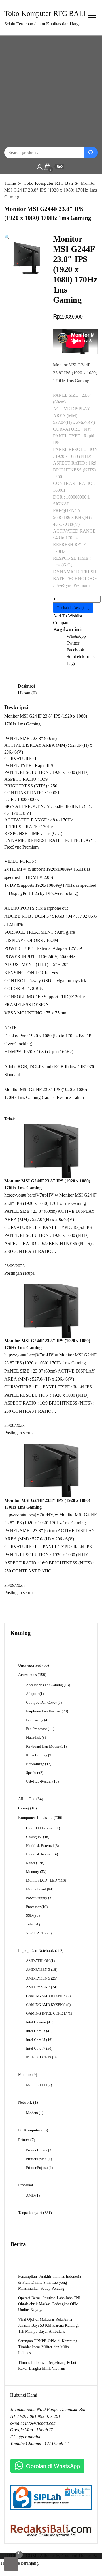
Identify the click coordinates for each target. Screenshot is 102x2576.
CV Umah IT (57, 2443)
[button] (7, 237)
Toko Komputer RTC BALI (45, 13)
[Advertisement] (51, 91)
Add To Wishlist (68, 616)
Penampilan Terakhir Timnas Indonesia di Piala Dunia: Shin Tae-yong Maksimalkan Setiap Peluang (50, 2282)
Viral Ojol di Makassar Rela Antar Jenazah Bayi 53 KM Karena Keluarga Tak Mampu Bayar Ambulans (49, 2325)
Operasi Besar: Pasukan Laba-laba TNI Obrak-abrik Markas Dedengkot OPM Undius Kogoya (49, 2304)
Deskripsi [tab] (26, 686)
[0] (11, 2564)
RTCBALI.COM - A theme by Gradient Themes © (51, 2556)
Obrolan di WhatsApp (53, 2466)
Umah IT (45, 2430)
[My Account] (40, 167)
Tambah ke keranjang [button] (19, 2563)
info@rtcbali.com (41, 2423)
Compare (61, 623)
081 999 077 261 (45, 2416)
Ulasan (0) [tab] (27, 693)
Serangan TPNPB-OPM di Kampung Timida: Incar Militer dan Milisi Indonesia (48, 2347)
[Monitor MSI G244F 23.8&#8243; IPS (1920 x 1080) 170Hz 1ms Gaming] (51, 1151)
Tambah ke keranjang (73, 608)
